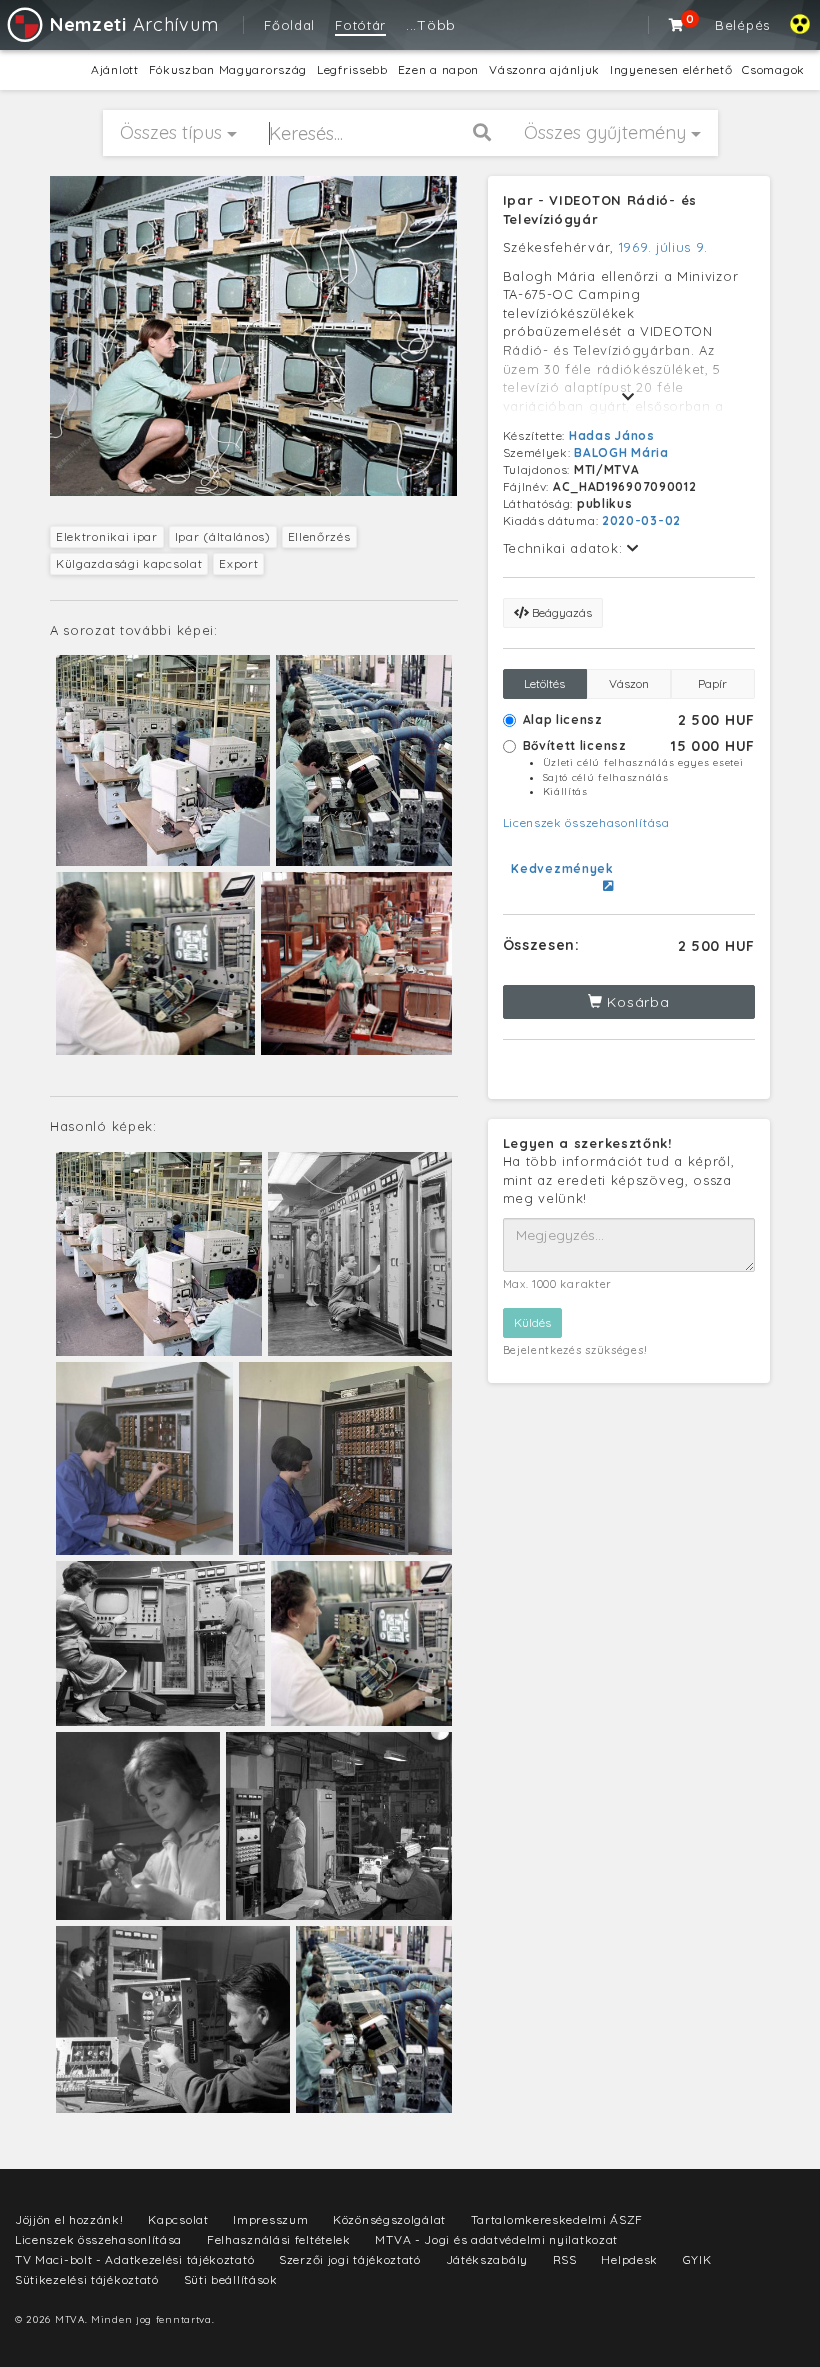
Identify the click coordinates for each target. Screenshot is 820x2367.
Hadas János (612, 435)
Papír (712, 683)
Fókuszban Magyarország (228, 69)
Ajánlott (115, 69)
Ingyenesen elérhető (671, 69)
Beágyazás (560, 612)
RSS (565, 2259)
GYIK (697, 2259)
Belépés (742, 25)
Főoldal (289, 25)
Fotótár (360, 25)
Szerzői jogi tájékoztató (350, 2259)
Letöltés (544, 683)
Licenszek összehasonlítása (586, 822)
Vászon (629, 683)
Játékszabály (487, 2259)
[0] (677, 25)
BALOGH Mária (621, 452)
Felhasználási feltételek (279, 2239)
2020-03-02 (641, 520)
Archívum (134, 24)
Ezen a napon (438, 69)
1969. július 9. (663, 247)
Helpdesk (629, 2259)
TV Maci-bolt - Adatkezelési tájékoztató (134, 2259)
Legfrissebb (352, 69)
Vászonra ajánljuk (544, 69)
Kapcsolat (178, 2219)
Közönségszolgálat (389, 2219)
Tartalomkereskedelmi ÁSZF (557, 2219)
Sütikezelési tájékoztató (87, 2279)
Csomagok (773, 69)
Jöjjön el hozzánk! (69, 2219)
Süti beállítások (231, 2279)
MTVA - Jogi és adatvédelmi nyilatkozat (496, 2239)
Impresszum (270, 2219)
